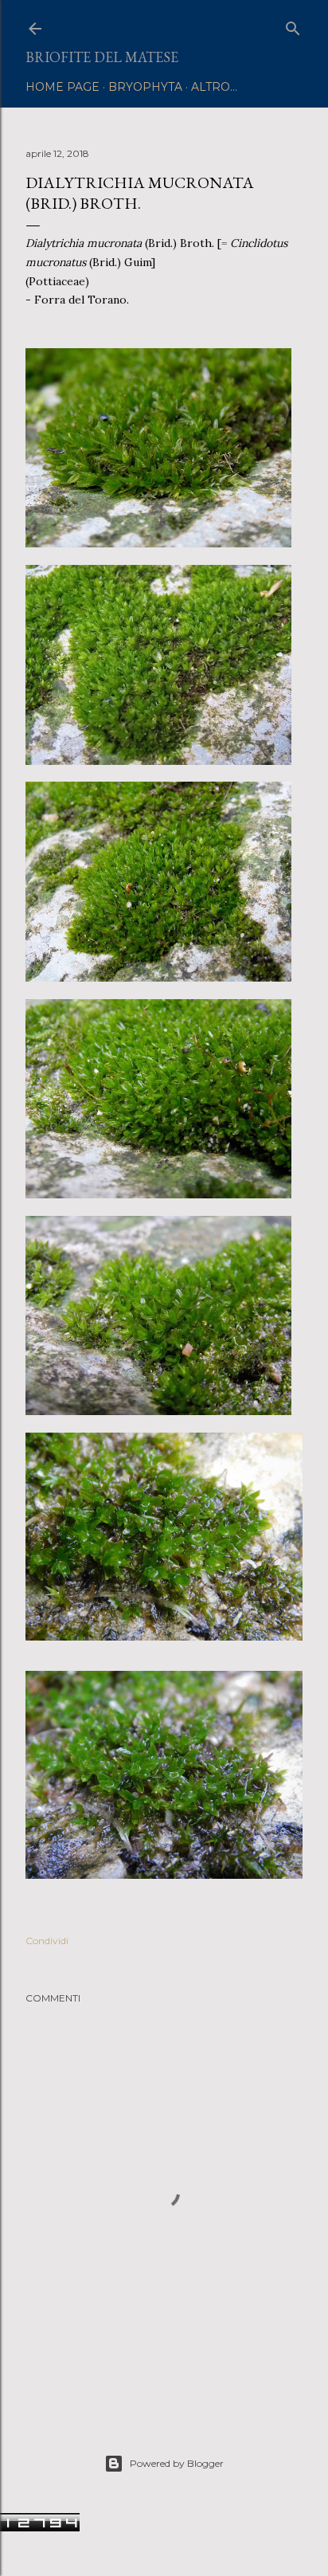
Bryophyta (145, 87)
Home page (62, 87)
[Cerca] (293, 25)
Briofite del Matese (102, 57)
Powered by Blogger (177, 2463)
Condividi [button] (47, 1941)
